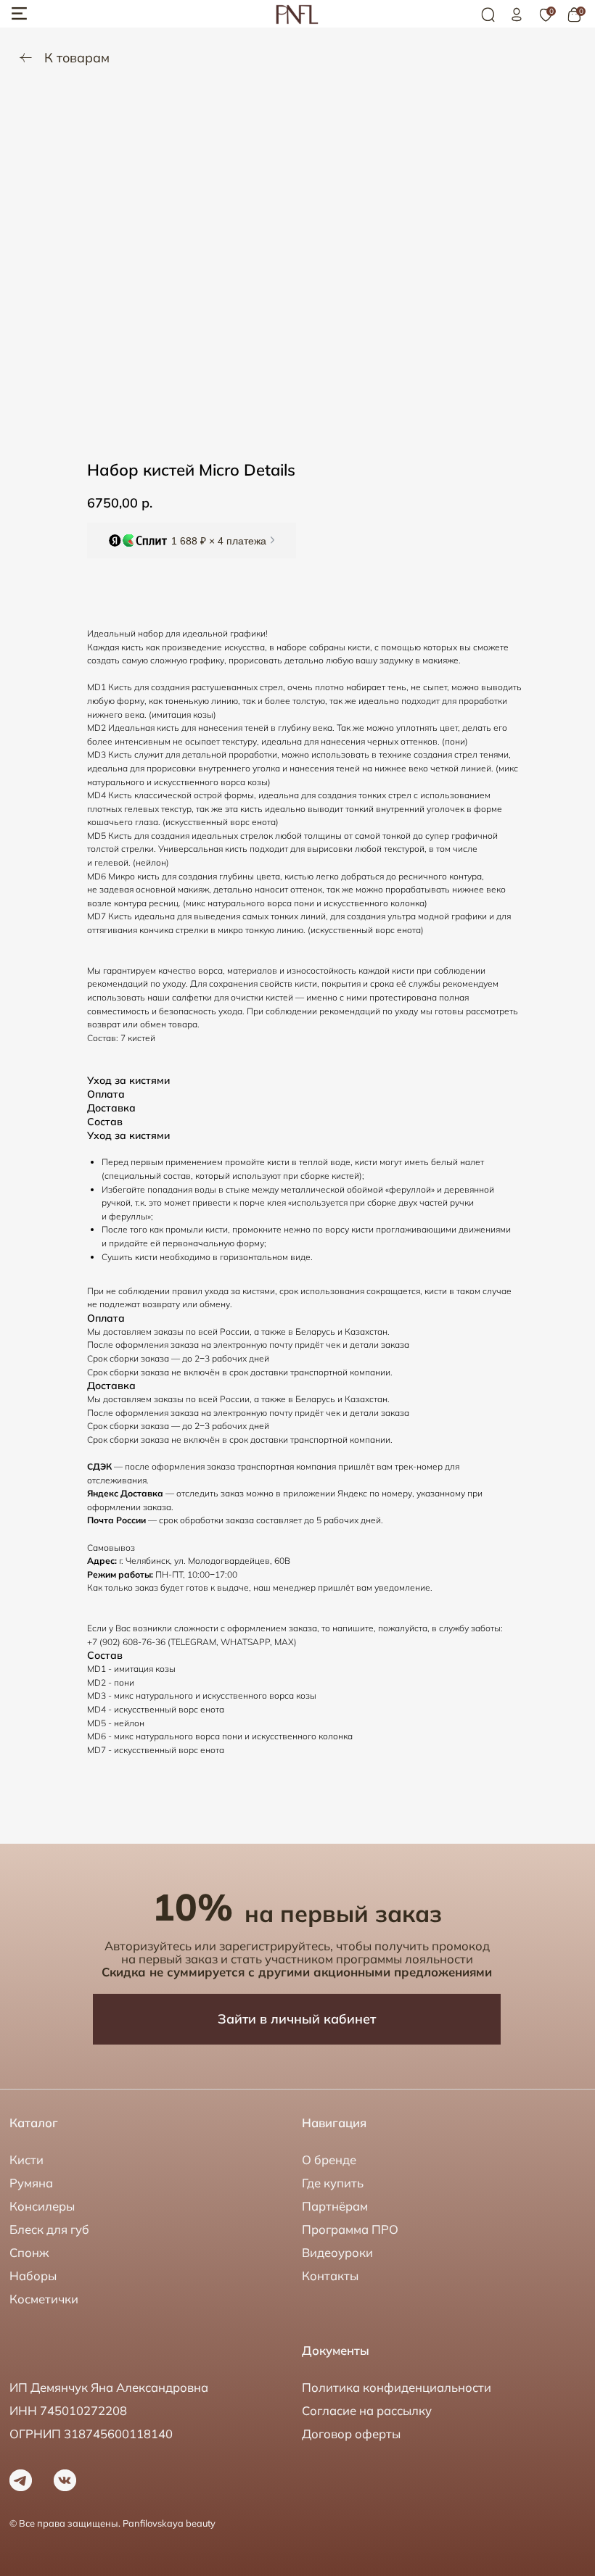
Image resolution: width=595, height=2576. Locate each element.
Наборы (33, 2275)
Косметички (44, 2299)
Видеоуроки (337, 2252)
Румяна (31, 2183)
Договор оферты (351, 2434)
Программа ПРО (350, 2229)
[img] (517, 15)
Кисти (26, 2159)
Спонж (29, 2252)
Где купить (333, 2183)
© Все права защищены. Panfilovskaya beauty (112, 2523)
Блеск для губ (49, 2229)
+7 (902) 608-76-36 (126, 1642)
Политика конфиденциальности (397, 2387)
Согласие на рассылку (367, 2410)
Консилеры (42, 2206)
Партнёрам (335, 2206)
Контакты (330, 2275)
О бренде (329, 2159)
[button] (192, 541)
